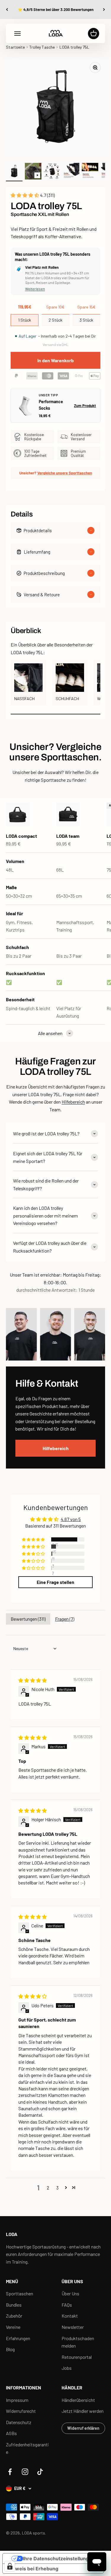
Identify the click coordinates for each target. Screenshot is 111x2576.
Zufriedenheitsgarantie (27, 2448)
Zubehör (14, 2316)
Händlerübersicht (78, 2400)
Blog (10, 2349)
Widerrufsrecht (21, 2411)
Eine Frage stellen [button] (55, 1582)
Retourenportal (77, 2357)
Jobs (67, 2368)
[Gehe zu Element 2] (33, 172)
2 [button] (48, 2188)
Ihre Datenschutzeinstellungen (59, 2558)
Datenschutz (19, 2422)
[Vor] (104, 9)
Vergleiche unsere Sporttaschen (65, 473)
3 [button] (57, 2188)
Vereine (13, 2327)
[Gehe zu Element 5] (90, 172)
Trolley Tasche (42, 47)
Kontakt (70, 2316)
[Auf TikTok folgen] (40, 2472)
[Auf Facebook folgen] (10, 2472)
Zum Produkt (85, 406)
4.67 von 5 (71, 1519)
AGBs (11, 2433)
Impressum (17, 2400)
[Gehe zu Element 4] (71, 172)
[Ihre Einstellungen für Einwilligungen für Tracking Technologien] (10, 2566)
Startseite (15, 47)
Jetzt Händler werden (83, 2411)
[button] (25, 195)
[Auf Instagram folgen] (25, 2472)
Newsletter (73, 2327)
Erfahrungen (18, 2338)
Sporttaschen (20, 2293)
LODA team (68, 836)
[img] (33, 1680)
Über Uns (70, 2293)
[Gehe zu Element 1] (14, 172)
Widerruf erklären (83, 2428)
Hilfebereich (73, 1102)
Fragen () (65, 1619)
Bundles (14, 2305)
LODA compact (21, 836)
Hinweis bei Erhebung (33, 2569)
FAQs (67, 2305)
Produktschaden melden (78, 2342)
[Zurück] (7, 9)
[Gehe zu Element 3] (52, 172)
